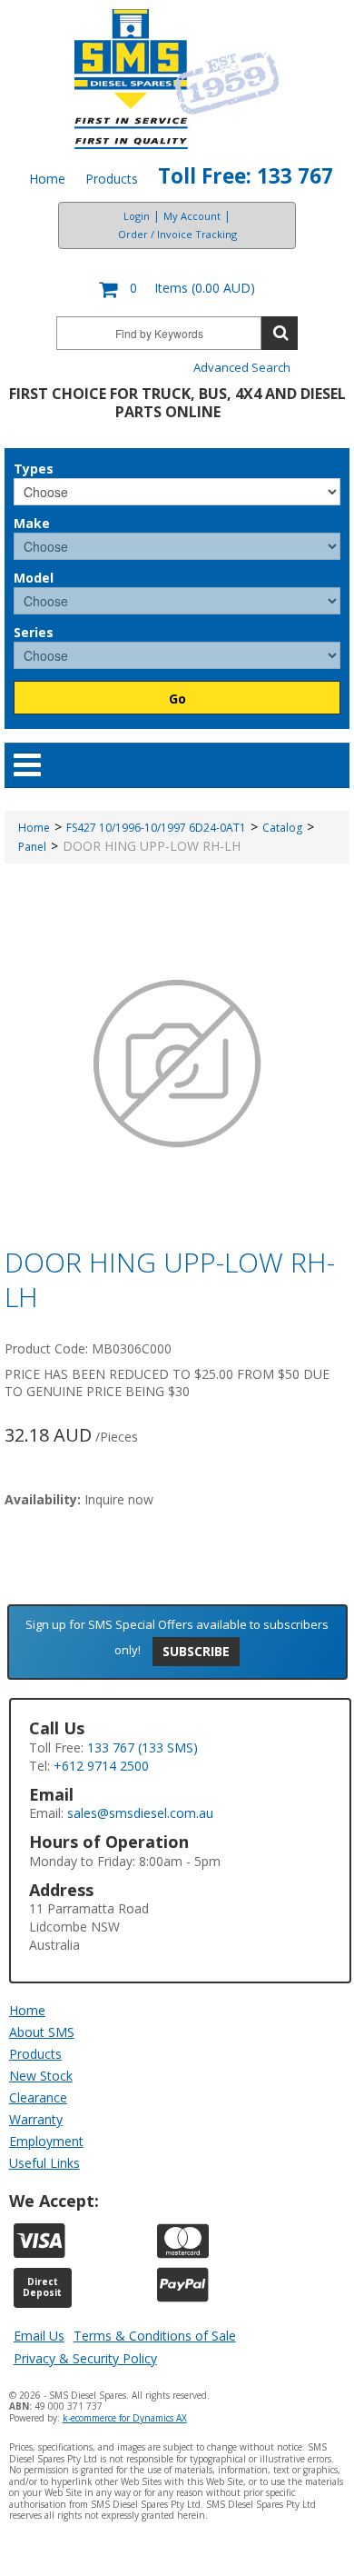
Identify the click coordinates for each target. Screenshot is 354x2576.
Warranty (36, 2119)
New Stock (41, 2076)
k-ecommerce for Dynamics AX (125, 2418)
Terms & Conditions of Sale (155, 2336)
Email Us (39, 2336)
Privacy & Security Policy (85, 2358)
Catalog (282, 828)
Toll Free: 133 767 (246, 176)
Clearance (38, 2097)
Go (177, 699)
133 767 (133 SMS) (143, 1747)
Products (112, 179)
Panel (32, 847)
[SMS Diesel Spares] (177, 79)
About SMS (42, 2032)
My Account (192, 216)
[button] (177, 290)
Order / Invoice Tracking (177, 234)
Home (47, 179)
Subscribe (196, 1651)
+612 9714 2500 (101, 1766)
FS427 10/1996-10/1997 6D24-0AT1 (156, 828)
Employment (46, 2141)
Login (137, 216)
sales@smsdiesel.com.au (140, 1813)
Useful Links (44, 2163)
